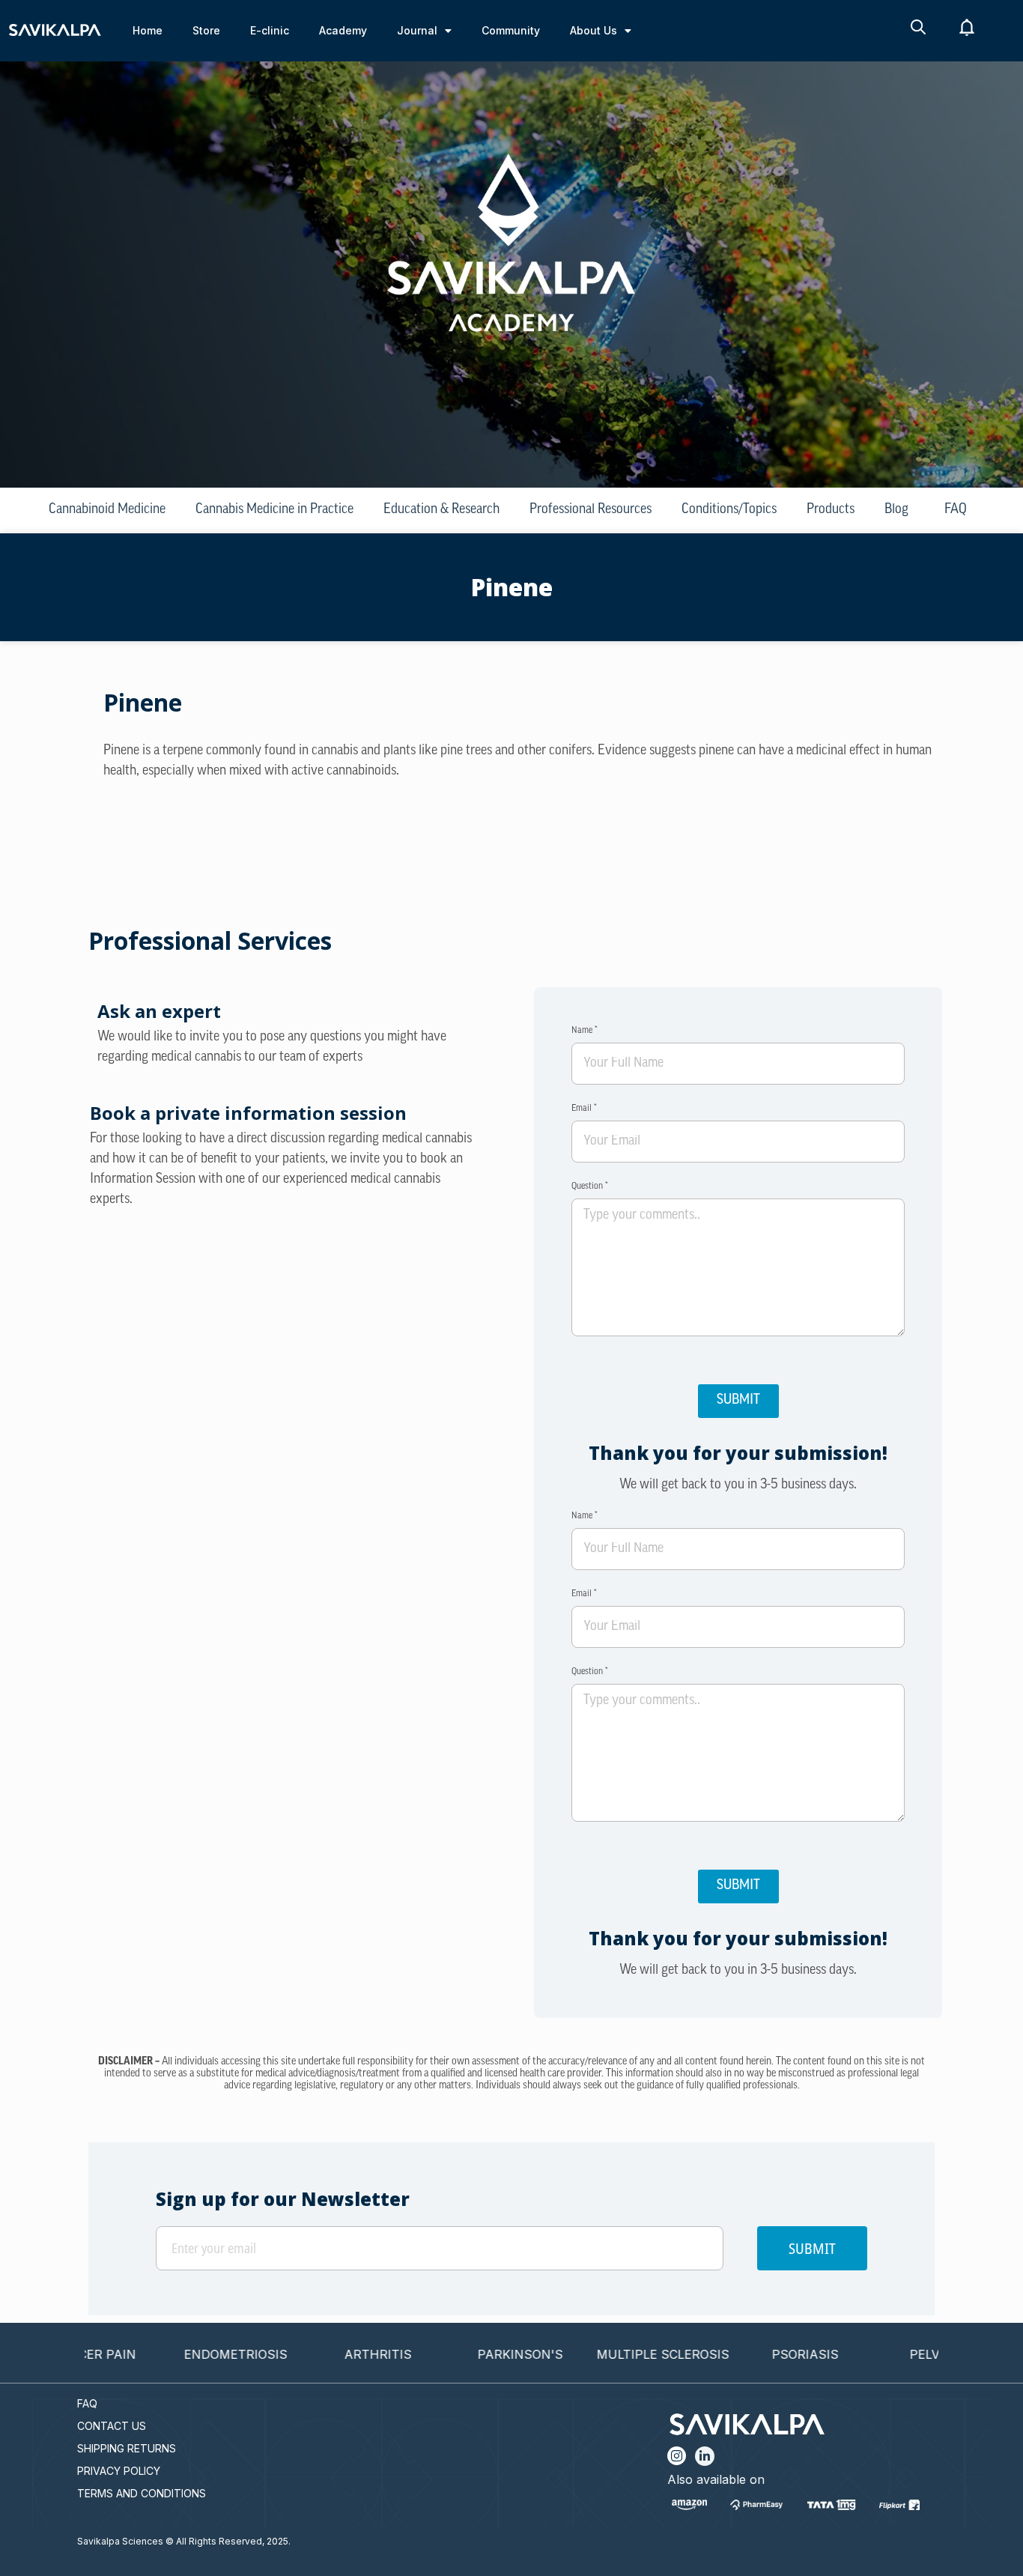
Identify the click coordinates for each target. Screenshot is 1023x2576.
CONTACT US (112, 2426)
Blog (896, 510)
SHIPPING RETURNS (127, 2448)
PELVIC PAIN (898, 2354)
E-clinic (270, 30)
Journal (417, 30)
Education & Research (441, 510)
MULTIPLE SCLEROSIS (614, 2354)
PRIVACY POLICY (119, 2471)
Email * (584, 1109)
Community (511, 30)
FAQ (956, 510)
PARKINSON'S (471, 2354)
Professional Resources (591, 510)
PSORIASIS (756, 2354)
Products (831, 510)
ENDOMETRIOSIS (186, 2354)
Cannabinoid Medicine (107, 510)
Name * (585, 1031)
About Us (594, 30)
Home (148, 30)
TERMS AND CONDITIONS (142, 2493)
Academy (343, 30)
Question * (590, 1187)
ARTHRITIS (329, 2354)
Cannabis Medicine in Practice (274, 510)
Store (206, 30)
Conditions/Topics (729, 510)
